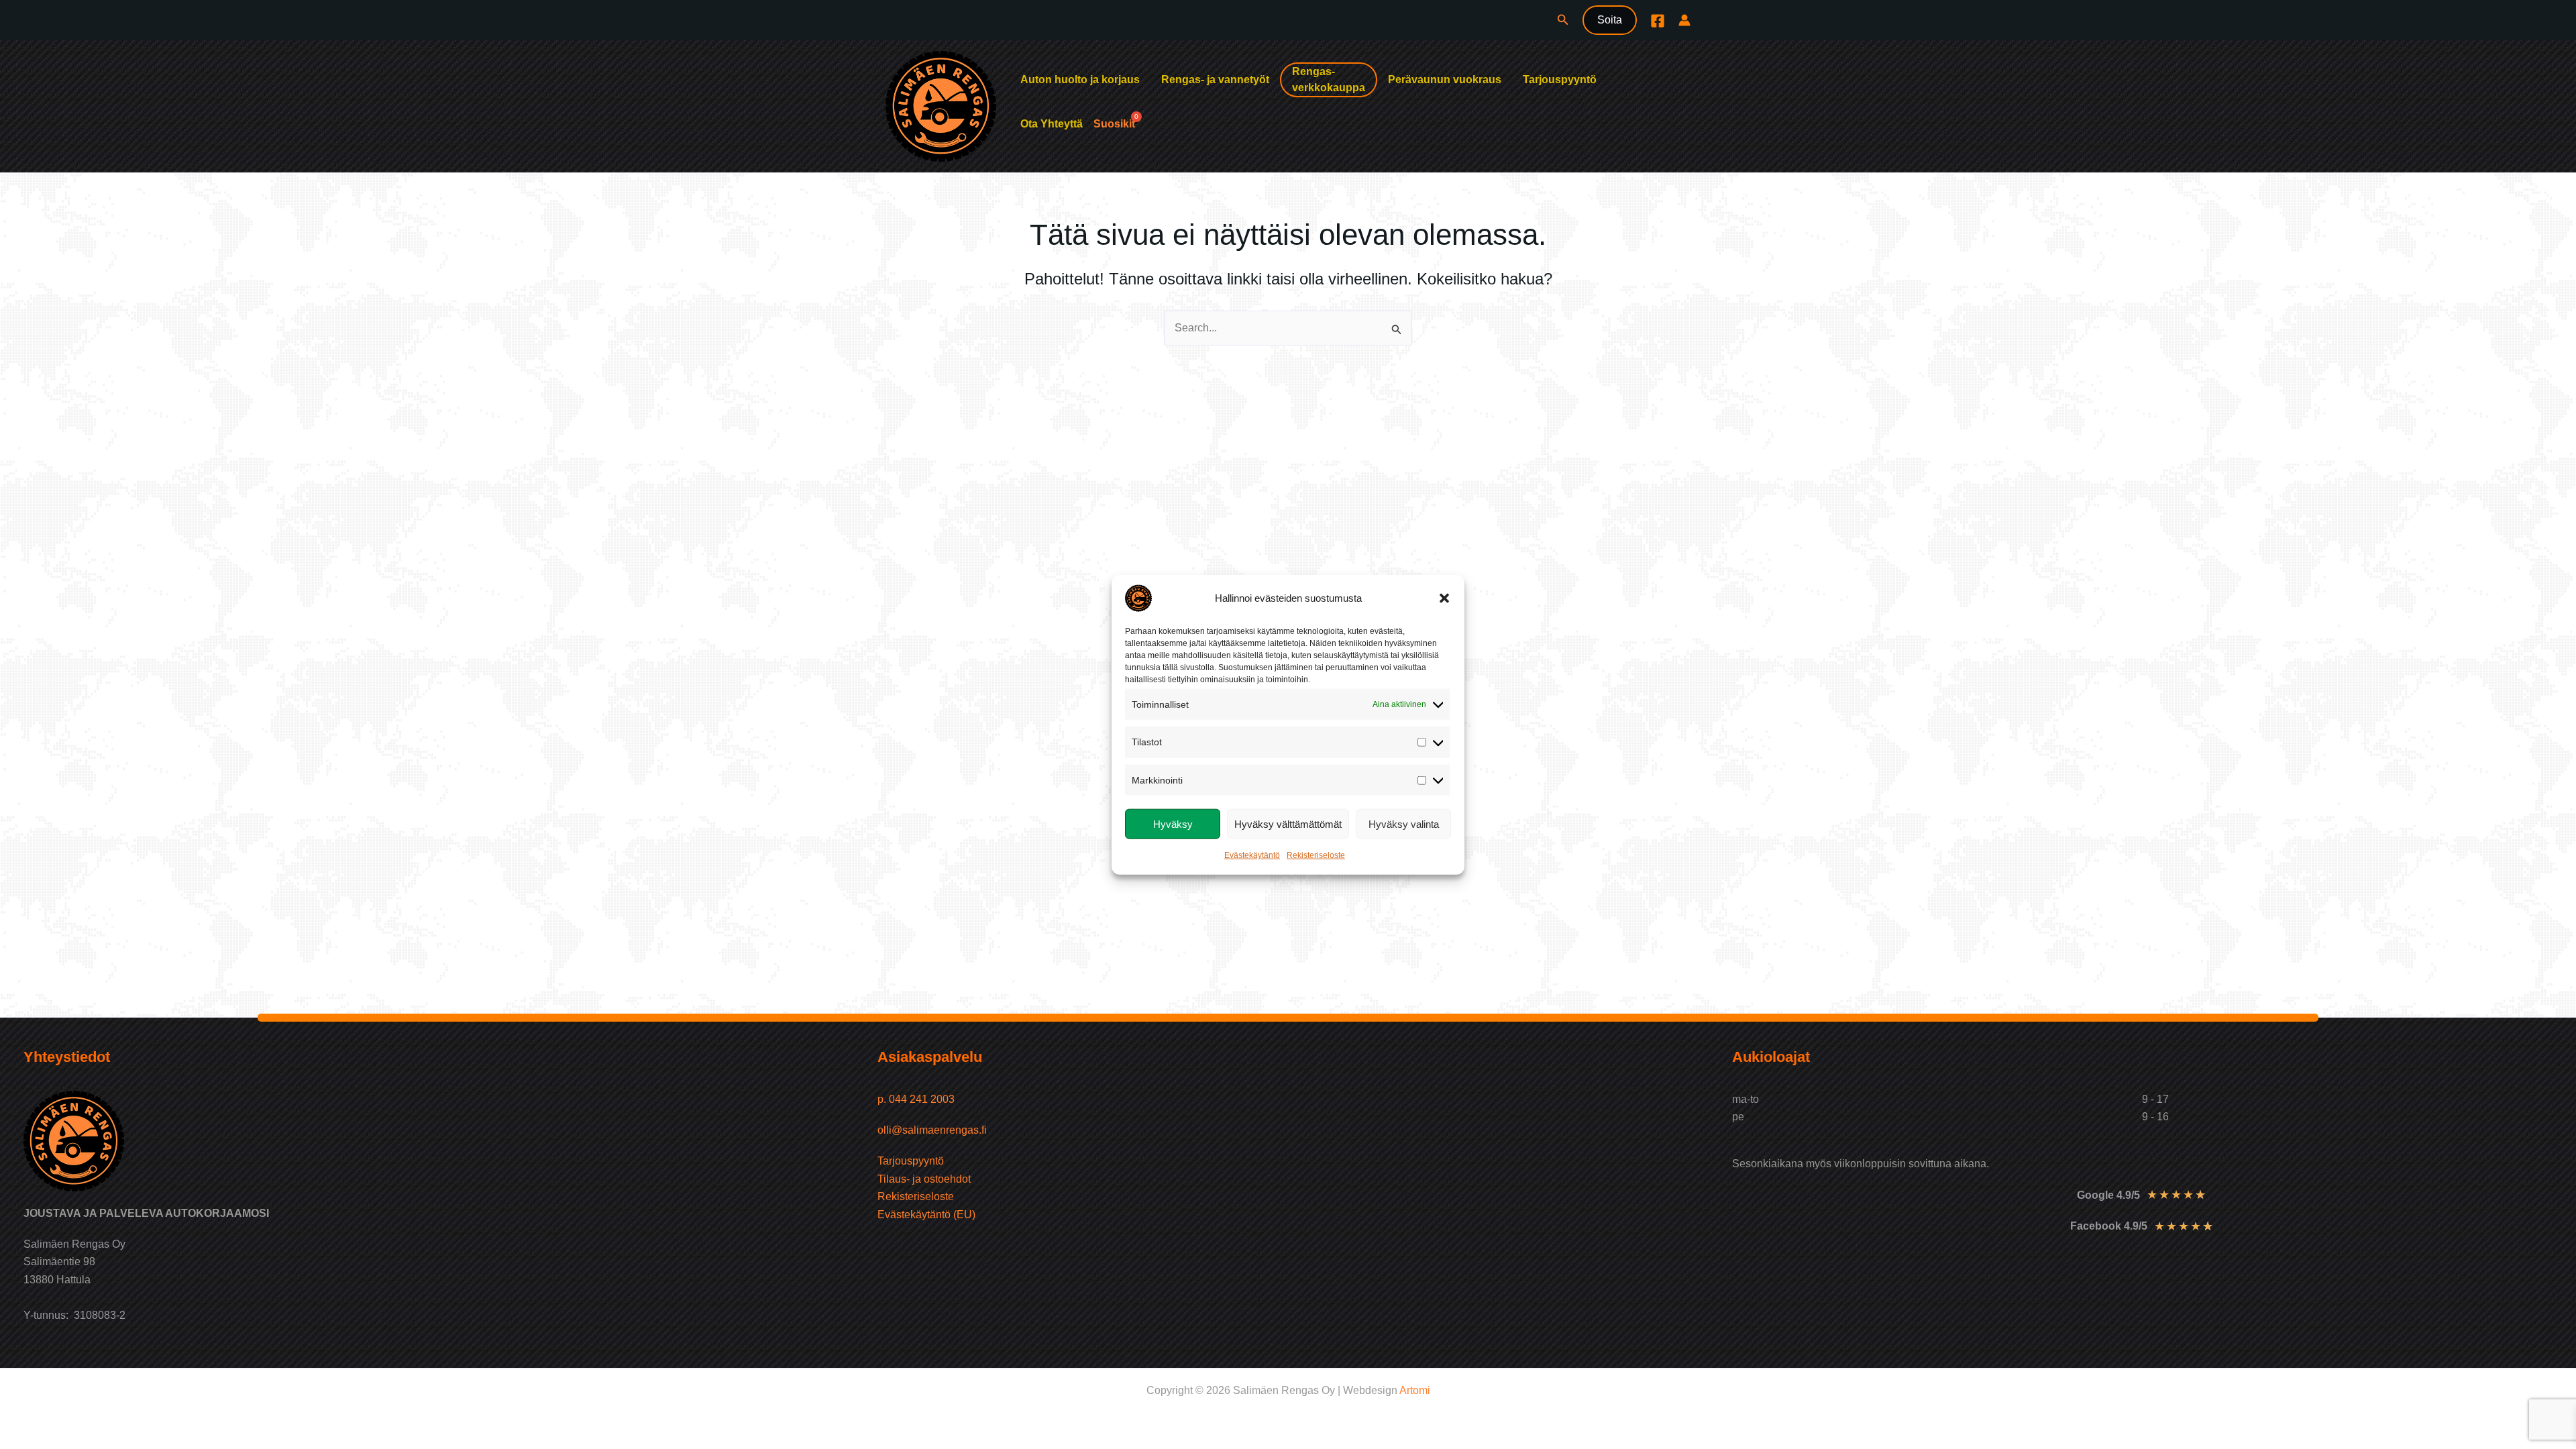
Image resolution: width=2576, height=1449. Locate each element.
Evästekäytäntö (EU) (926, 1215)
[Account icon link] (1684, 20)
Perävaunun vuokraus (1445, 79)
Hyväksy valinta (1404, 823)
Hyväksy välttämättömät (1288, 823)
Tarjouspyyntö (1560, 79)
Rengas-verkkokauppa (1329, 79)
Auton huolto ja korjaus (1080, 79)
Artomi (1415, 1390)
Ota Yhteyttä (1052, 124)
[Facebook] (1658, 21)
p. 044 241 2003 (917, 1099)
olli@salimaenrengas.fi (932, 1130)
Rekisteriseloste (1316, 855)
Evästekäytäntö (1252, 855)
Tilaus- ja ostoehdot (924, 1179)
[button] (1444, 598)
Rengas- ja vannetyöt (1215, 79)
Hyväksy (1173, 823)
